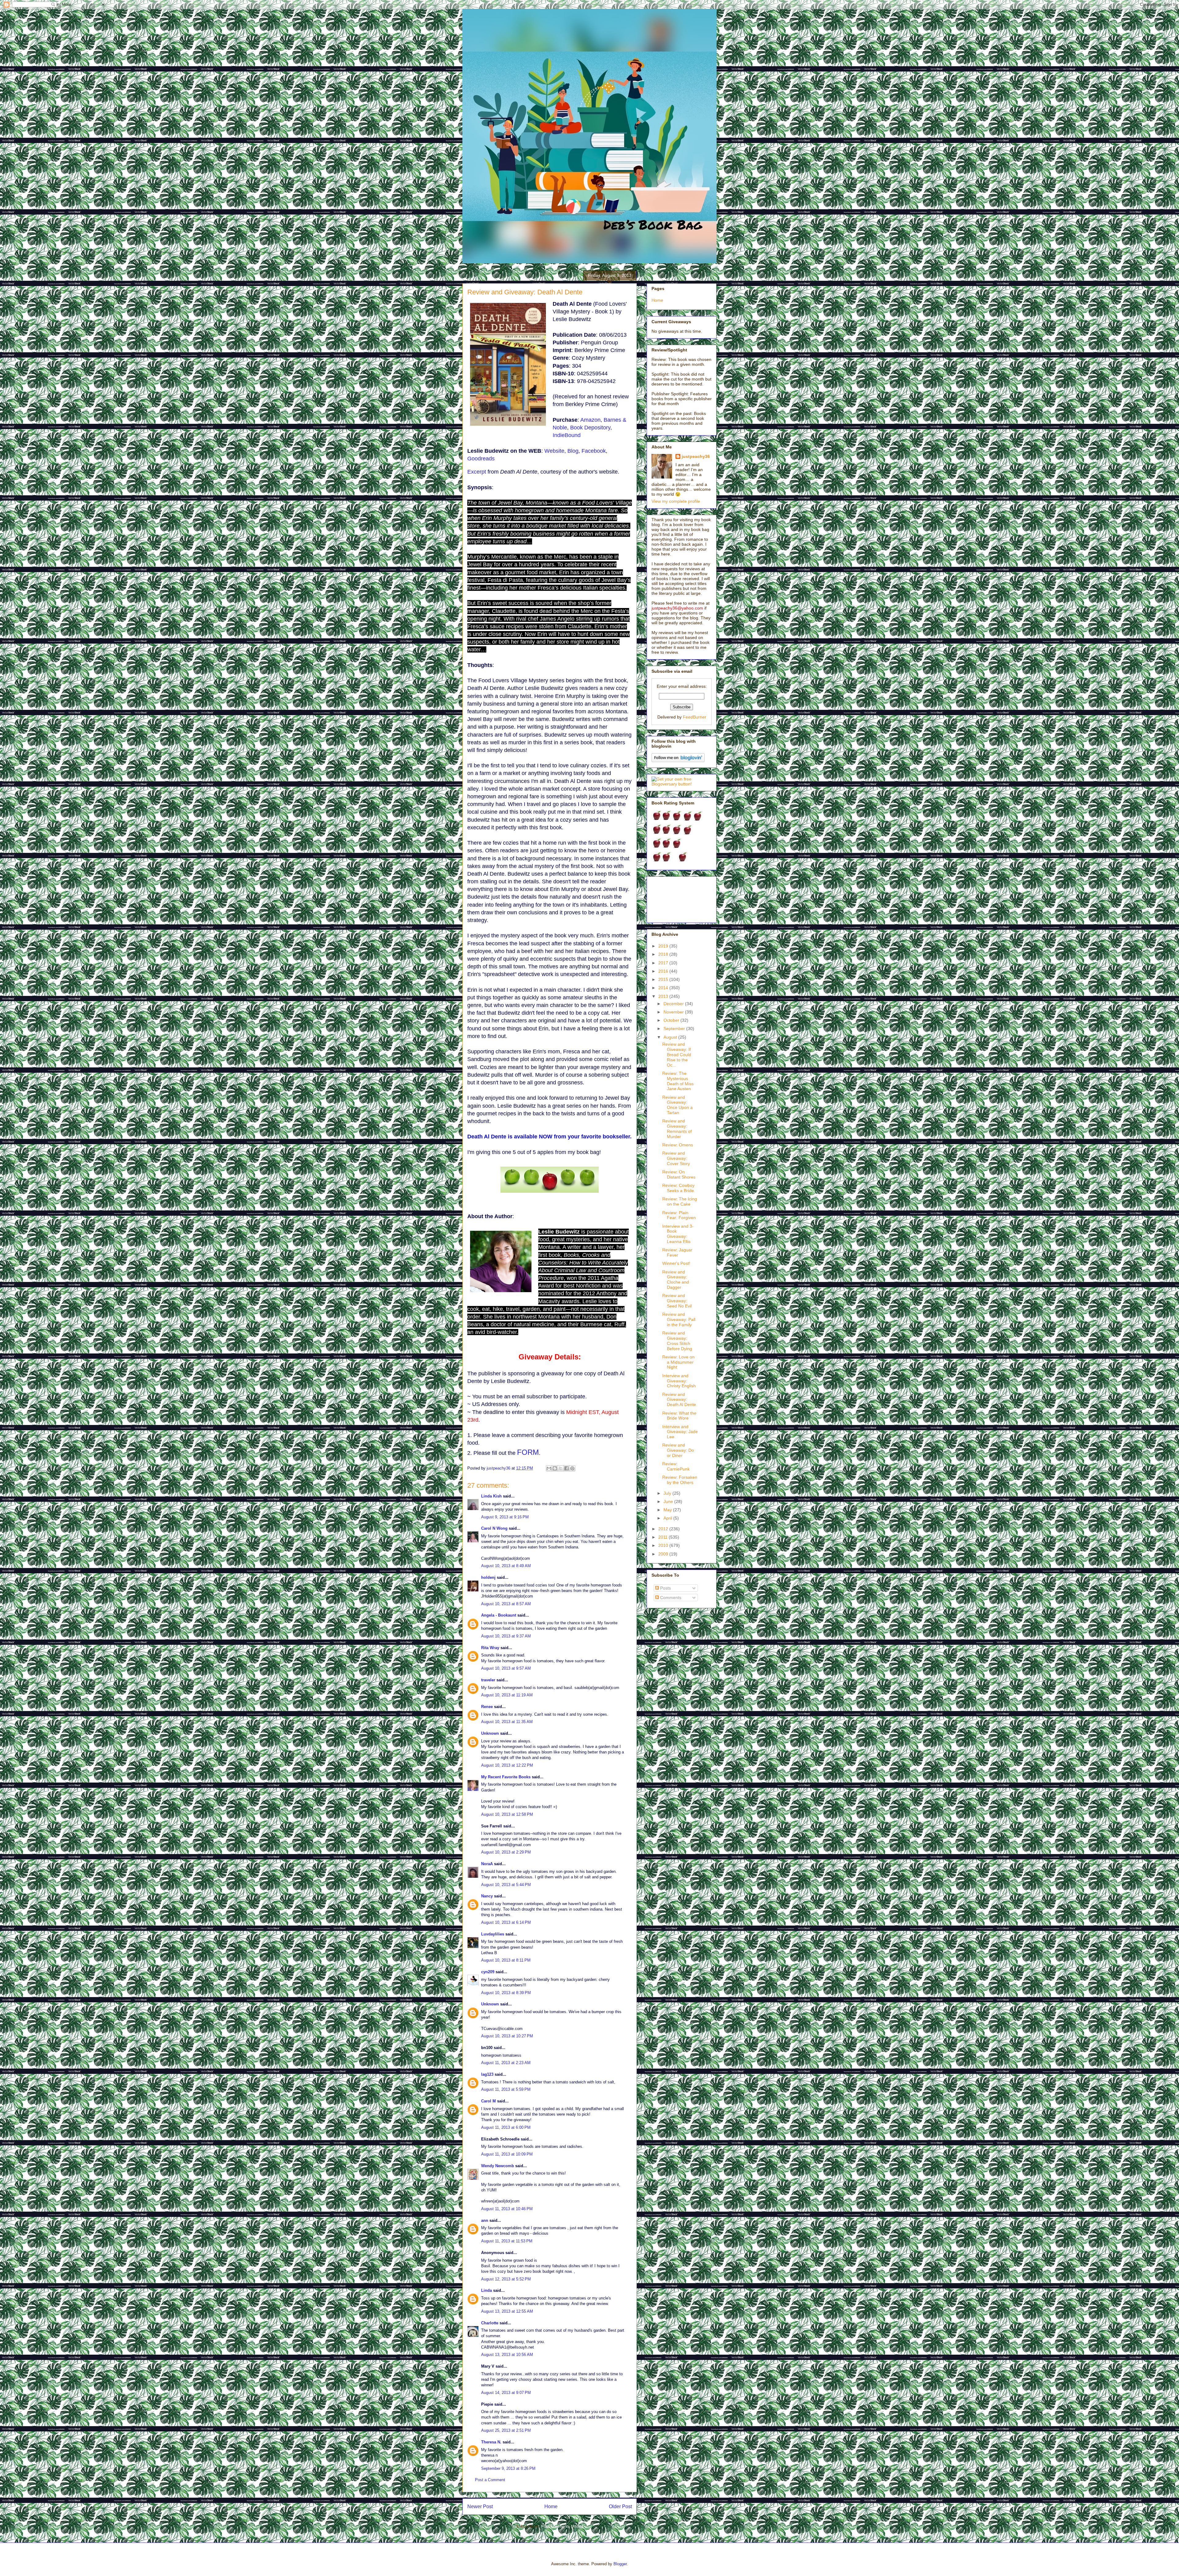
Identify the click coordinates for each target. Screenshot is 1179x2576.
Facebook (594, 451)
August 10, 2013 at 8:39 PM (506, 1993)
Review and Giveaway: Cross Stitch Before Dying (677, 1341)
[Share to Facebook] (566, 1468)
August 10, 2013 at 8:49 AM (506, 1566)
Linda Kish (491, 1496)
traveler (488, 1680)
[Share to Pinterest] (572, 1468)
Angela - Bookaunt (499, 1615)
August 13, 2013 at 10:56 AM (507, 2355)
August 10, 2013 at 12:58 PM (507, 1814)
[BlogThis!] (555, 1468)
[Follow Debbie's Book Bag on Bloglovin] (678, 761)
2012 (664, 1529)
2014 (664, 988)
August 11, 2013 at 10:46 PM (507, 2209)
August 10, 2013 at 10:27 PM (507, 2036)
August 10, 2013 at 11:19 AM (507, 1695)
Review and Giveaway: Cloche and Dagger (676, 1280)
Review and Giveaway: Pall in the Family (679, 1319)
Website (554, 451)
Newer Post (480, 2506)
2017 (664, 963)
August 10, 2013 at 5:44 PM (506, 1885)
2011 (663, 1537)
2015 (664, 979)
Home (551, 2506)
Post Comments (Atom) (562, 2526)
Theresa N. (491, 2442)
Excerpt (477, 472)
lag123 (487, 2074)
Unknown (490, 1733)
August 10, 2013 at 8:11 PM (506, 1960)
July (668, 1493)
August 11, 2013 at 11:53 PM (507, 2241)
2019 (664, 946)
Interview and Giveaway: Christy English (679, 1381)
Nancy (487, 1896)
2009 (664, 1554)
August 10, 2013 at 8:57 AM (506, 1604)
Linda (486, 2290)
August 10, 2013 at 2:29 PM (506, 1852)
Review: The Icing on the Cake (680, 1201)
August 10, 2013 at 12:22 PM (507, 1765)
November (674, 1012)
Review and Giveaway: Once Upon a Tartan (677, 1105)
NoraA (487, 1864)
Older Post (620, 2506)
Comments (670, 1598)
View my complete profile (676, 501)
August (671, 1037)
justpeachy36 (696, 456)
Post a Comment (490, 2480)
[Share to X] (561, 1468)
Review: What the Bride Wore (679, 1416)
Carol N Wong (494, 1528)
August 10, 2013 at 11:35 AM (507, 1722)
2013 (664, 996)
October (672, 1020)
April (668, 1518)
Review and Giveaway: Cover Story (676, 1158)
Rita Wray (490, 1648)
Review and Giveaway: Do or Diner (678, 1450)
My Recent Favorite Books (506, 1777)
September (675, 1028)
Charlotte (490, 2323)
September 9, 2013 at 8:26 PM (508, 2468)
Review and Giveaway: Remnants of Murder (677, 1129)
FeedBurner (695, 717)
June (669, 1501)
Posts (665, 1588)
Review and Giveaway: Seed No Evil (677, 1301)
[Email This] (549, 1468)
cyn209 (488, 1972)
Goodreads (481, 459)
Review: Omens (678, 1145)
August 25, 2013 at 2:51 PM (506, 2430)
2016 (664, 971)
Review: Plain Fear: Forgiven (679, 1215)
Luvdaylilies (493, 1934)
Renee (487, 1707)
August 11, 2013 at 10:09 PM (507, 2154)
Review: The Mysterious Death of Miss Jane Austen (678, 1081)
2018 (664, 954)
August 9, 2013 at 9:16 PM (505, 1517)
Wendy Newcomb (498, 2166)
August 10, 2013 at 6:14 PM (506, 1922)
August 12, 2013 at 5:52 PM (506, 2279)
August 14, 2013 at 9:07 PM (506, 2393)
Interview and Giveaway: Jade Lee (680, 1432)
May (668, 1510)
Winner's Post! (676, 1263)
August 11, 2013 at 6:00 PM (506, 2127)
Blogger (620, 2564)
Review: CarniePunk (676, 1466)
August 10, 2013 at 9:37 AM (506, 1636)
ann (485, 2220)
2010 (664, 1545)
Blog (573, 451)
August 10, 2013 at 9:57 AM (506, 1668)
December (674, 1004)
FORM (528, 1452)
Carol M (488, 2101)
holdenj (488, 1577)
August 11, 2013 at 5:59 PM (506, 2089)
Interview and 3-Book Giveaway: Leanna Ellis (678, 1234)
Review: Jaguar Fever (677, 1252)
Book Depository (590, 428)
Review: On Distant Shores (679, 1174)
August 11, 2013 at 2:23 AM (506, 2063)
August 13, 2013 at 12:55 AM (507, 2311)
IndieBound (567, 435)
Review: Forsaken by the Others (680, 1480)
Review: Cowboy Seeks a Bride (678, 1188)
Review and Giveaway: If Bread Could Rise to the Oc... (677, 1054)
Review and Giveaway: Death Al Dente (679, 1400)
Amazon (590, 420)
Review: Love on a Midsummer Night (678, 1362)
